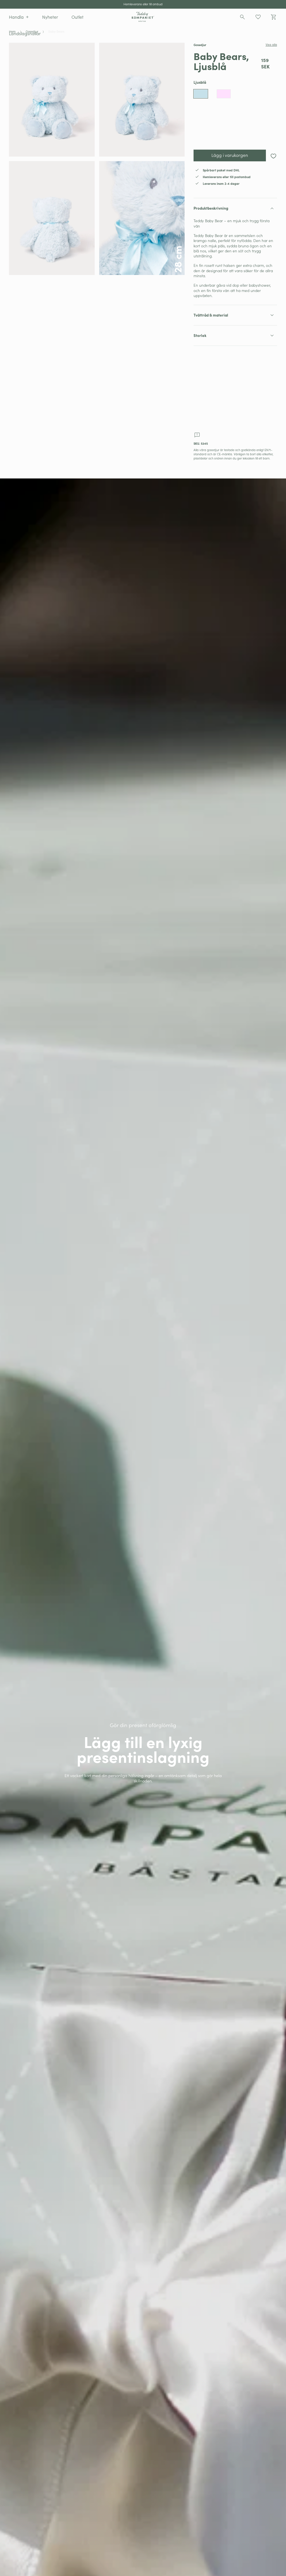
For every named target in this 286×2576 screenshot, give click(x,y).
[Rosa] (224, 94)
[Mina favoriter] (258, 17)
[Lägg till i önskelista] (273, 156)
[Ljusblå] (201, 94)
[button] (19, 17)
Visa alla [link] (271, 45)
